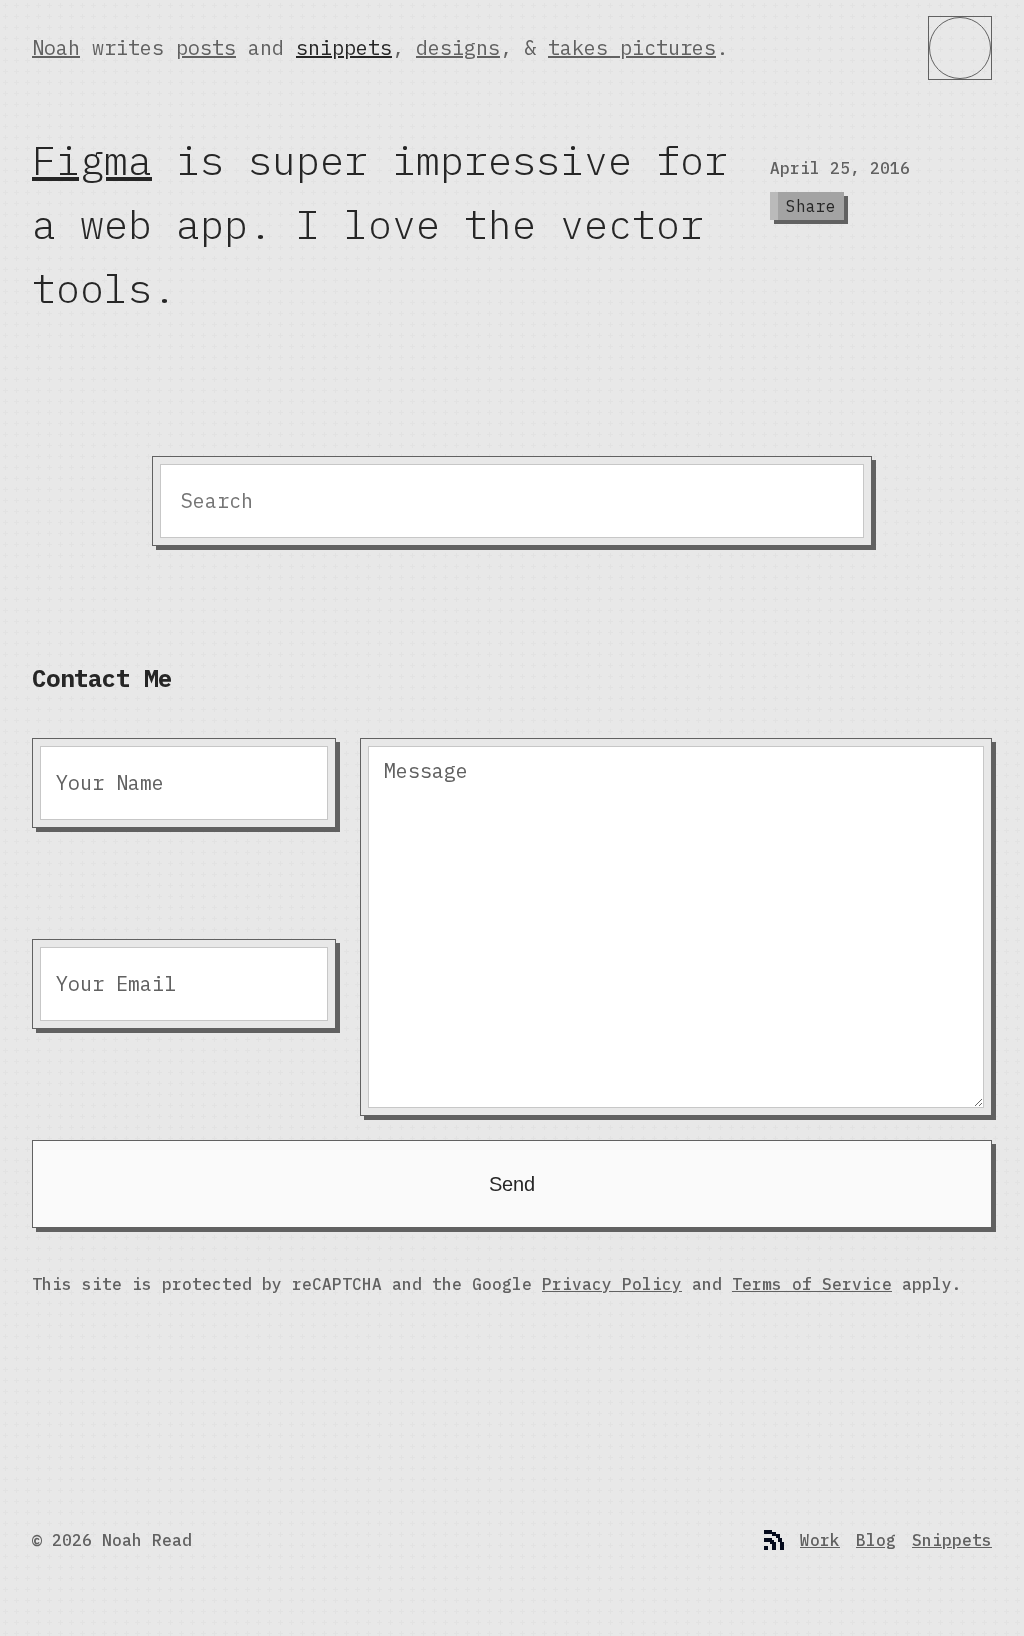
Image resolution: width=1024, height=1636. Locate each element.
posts (206, 47)
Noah (56, 47)
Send (512, 1184)
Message (426, 770)
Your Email (116, 983)
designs (458, 47)
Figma (92, 160)
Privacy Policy (612, 1284)
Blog (876, 1540)
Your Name (110, 782)
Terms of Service (812, 1284)
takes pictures (632, 47)
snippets (344, 47)
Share (811, 206)
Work (820, 1540)
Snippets (952, 1540)
